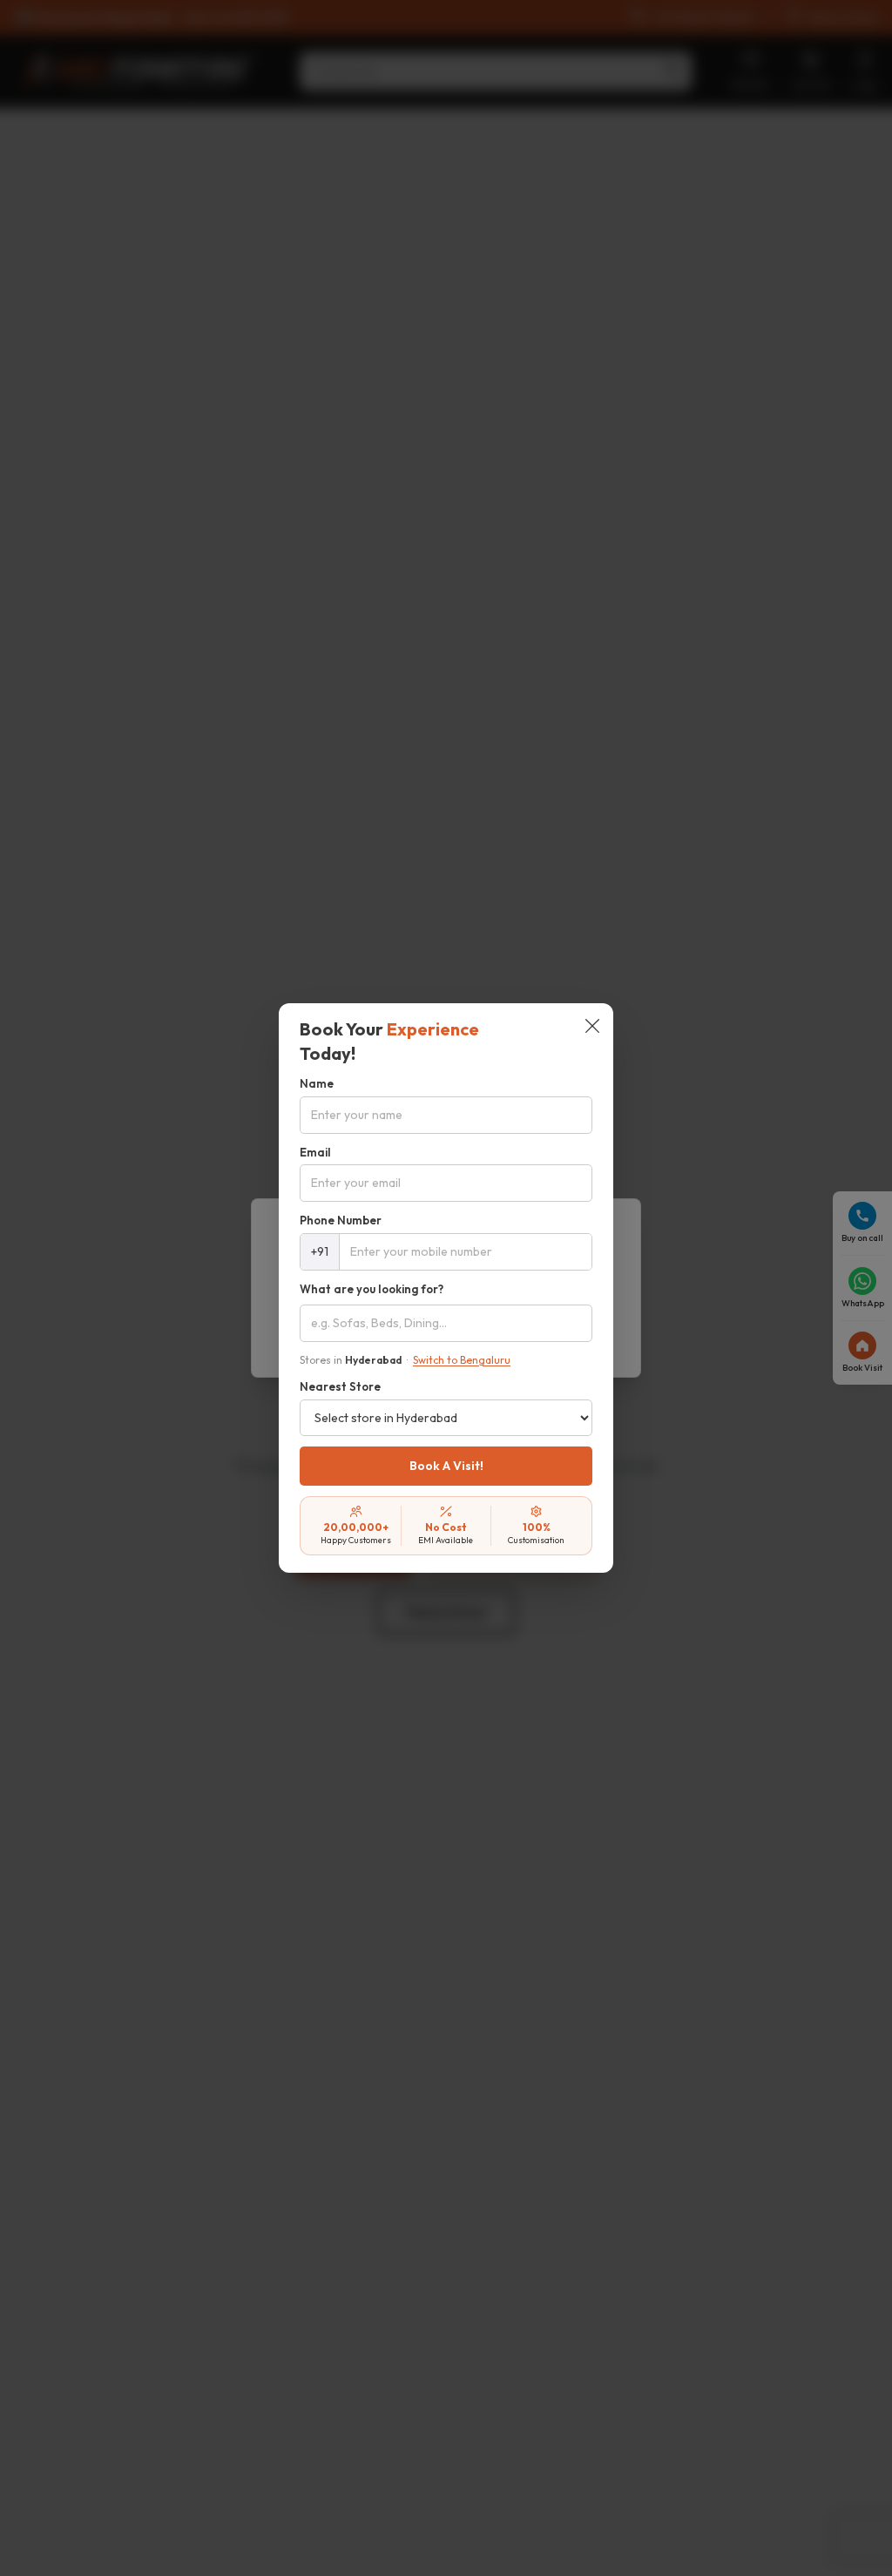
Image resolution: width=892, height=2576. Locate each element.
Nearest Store (340, 1386)
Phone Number (341, 1220)
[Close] (592, 1028)
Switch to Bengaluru (462, 1360)
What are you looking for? (372, 1289)
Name (317, 1083)
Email (315, 1152)
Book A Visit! (446, 1466)
